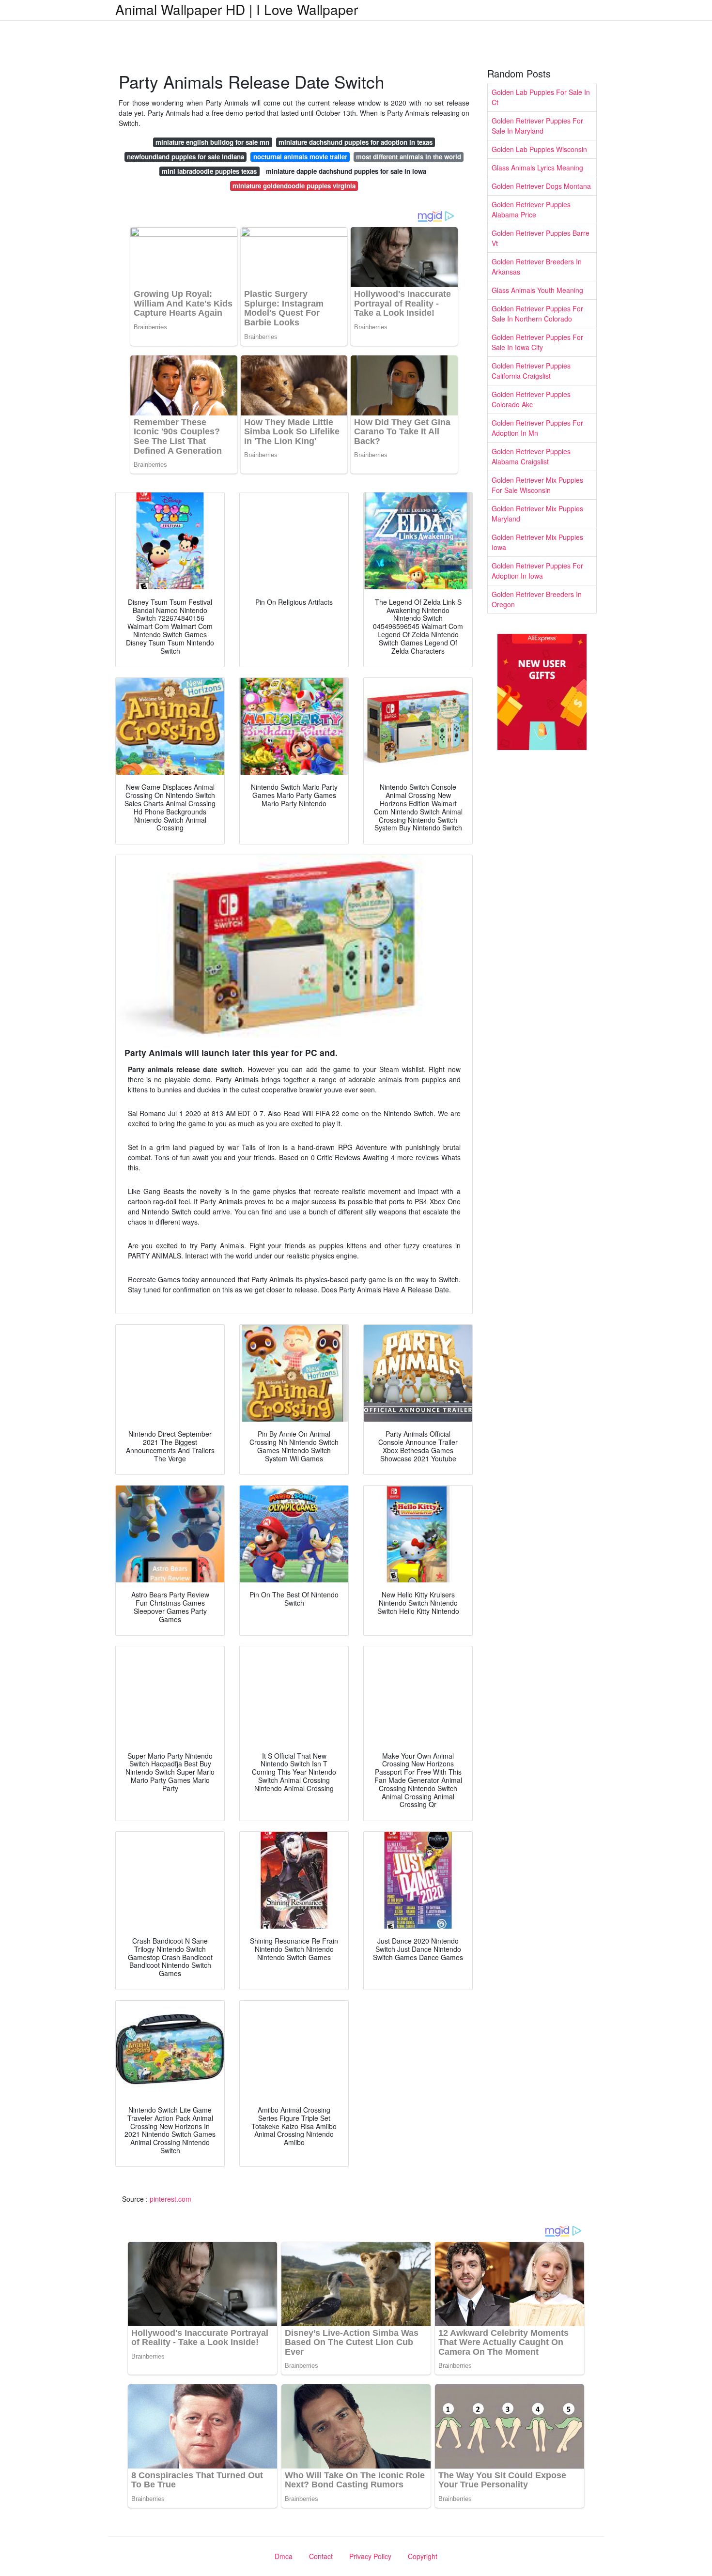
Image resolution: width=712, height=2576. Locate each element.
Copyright (423, 2556)
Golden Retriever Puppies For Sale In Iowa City (537, 342)
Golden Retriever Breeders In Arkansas (537, 267)
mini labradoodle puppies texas (209, 171)
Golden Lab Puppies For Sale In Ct (541, 97)
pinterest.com (170, 2199)
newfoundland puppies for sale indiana (186, 157)
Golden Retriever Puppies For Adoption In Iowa (537, 571)
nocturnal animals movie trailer (300, 157)
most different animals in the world (409, 157)
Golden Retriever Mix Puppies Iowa (537, 542)
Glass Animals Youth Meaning (537, 290)
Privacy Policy (370, 2556)
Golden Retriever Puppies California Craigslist (531, 371)
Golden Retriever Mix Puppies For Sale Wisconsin (537, 485)
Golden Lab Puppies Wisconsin (539, 149)
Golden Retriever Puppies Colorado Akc (531, 399)
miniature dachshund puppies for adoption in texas (356, 142)
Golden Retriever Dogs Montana (541, 186)
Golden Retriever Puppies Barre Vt (541, 238)
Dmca (284, 2556)
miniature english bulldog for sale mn (212, 142)
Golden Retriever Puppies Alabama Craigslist (531, 456)
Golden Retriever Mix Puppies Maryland (537, 514)
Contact (321, 2556)
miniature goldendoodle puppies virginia (294, 186)
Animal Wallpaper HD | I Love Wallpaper (237, 9)
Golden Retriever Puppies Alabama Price (531, 209)
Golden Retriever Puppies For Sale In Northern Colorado (537, 314)
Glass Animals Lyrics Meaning (537, 168)
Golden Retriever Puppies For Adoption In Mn (537, 428)
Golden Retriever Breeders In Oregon (537, 599)
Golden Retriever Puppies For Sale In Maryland (537, 126)
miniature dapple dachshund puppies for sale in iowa (346, 171)
